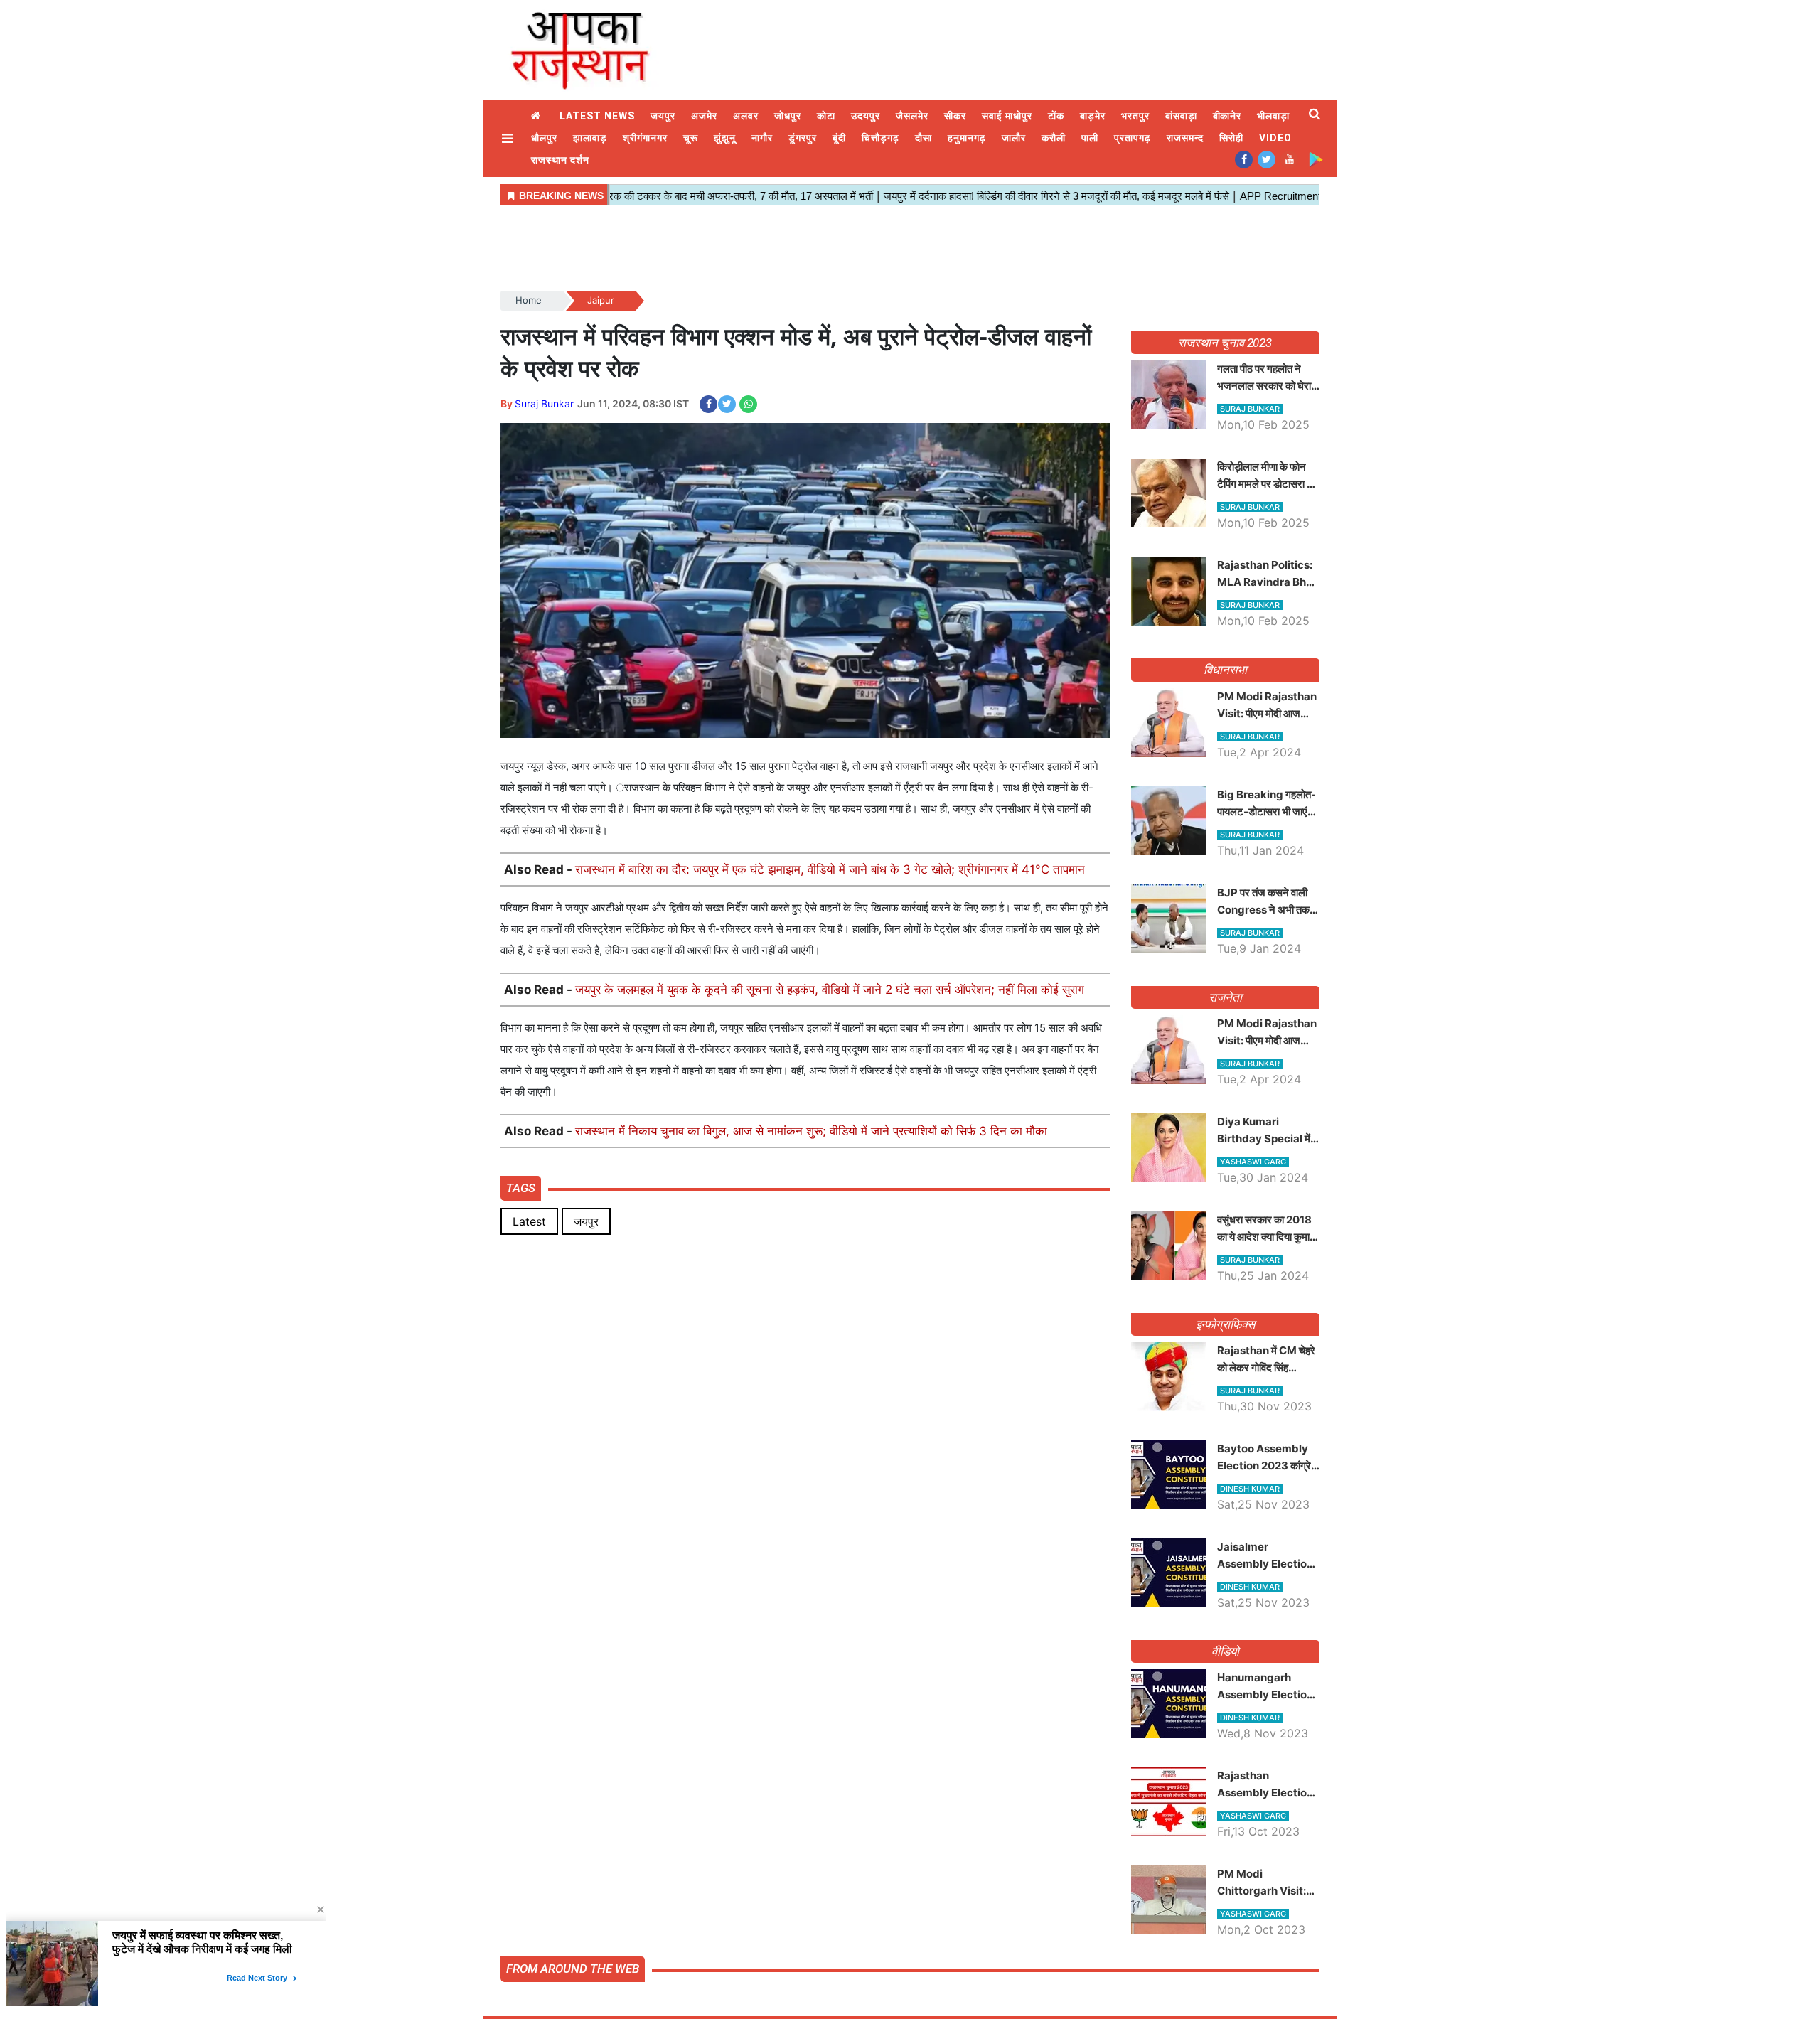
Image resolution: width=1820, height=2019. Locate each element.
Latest (529, 1221)
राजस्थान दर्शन (560, 160)
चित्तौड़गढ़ (880, 138)
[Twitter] (1267, 159)
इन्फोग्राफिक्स (1225, 1324)
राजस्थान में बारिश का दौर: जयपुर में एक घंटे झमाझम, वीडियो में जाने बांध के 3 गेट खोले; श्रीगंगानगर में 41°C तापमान (830, 869)
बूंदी (839, 138)
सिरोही (1231, 138)
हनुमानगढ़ (967, 138)
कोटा (826, 116)
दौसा (924, 138)
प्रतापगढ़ (1133, 138)
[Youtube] (1289, 159)
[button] (509, 138)
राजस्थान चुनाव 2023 (1225, 343)
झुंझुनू (725, 138)
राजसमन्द (1185, 138)
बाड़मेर (1093, 116)
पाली (1090, 138)
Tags (521, 1188)
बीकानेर (1227, 116)
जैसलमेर (912, 116)
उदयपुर (866, 116)
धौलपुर (544, 138)
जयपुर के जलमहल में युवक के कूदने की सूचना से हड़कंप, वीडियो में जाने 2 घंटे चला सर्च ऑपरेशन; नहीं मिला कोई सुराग (830, 990)
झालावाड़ (590, 138)
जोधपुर (788, 116)
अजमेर (704, 116)
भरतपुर (1135, 116)
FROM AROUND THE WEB (573, 1969)
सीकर (955, 116)
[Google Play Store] (1316, 159)
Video (1275, 138)
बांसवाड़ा (1181, 116)
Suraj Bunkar (544, 403)
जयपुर (663, 116)
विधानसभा (1225, 670)
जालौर (1014, 138)
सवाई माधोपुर (1007, 116)
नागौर (762, 138)
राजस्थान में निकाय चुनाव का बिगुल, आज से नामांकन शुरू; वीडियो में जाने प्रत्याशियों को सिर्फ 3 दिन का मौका (811, 1131)
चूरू (691, 138)
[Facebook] (1244, 159)
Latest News (597, 116)
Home (537, 116)
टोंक (1056, 116)
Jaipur (601, 300)
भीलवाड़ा (1273, 116)
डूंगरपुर (803, 138)
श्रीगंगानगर (645, 138)
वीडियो (1225, 1651)
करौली (1054, 138)
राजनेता (1225, 997)
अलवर (746, 116)
